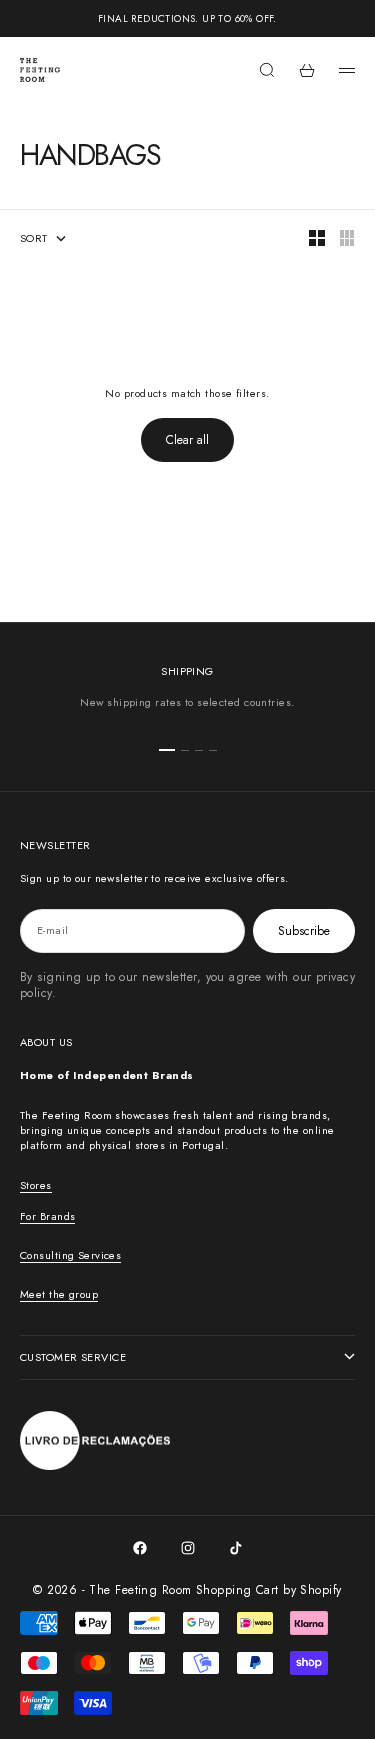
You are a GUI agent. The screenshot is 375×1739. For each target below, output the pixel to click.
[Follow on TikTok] (236, 1548)
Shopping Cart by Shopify (269, 1590)
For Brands (47, 1216)
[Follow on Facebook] (140, 1548)
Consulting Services (70, 1255)
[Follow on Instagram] (188, 1548)
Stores (36, 1185)
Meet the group (59, 1294)
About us (46, 1042)
